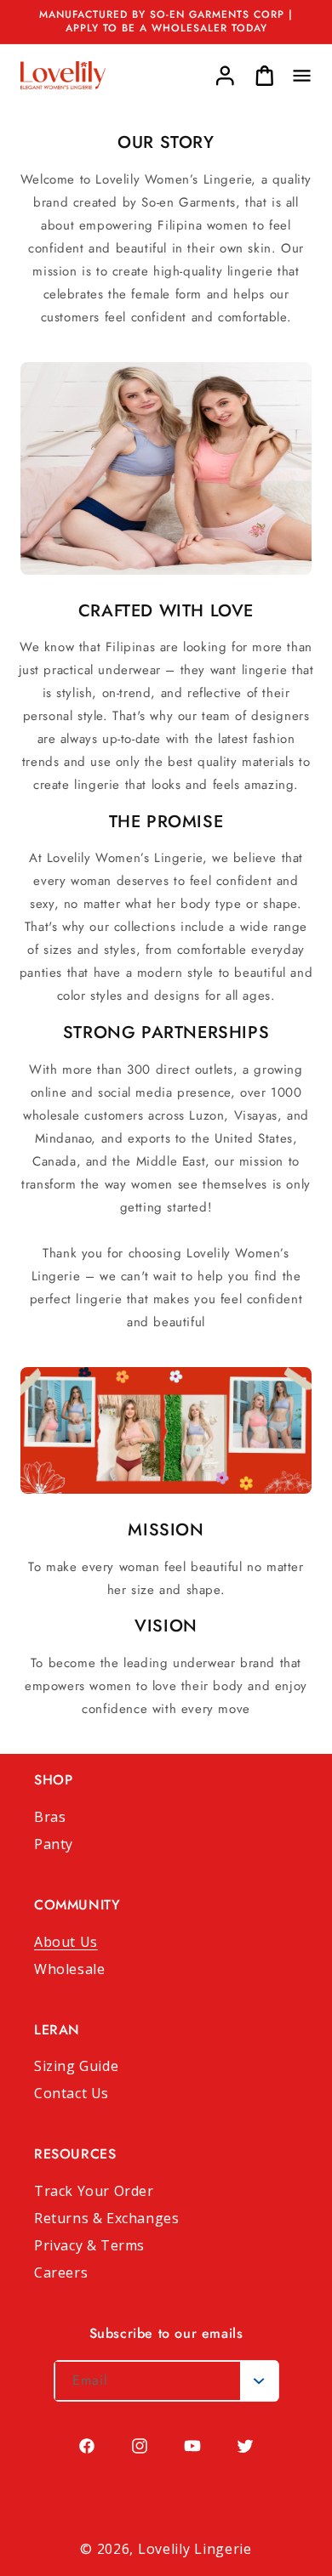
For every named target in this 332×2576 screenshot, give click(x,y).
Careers (61, 2272)
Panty (54, 1844)
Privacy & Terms (89, 2245)
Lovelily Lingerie (195, 2549)
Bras (50, 1817)
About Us (66, 1942)
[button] (301, 76)
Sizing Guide (76, 2066)
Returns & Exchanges (106, 2218)
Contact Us (72, 2093)
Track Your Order (94, 2191)
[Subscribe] (259, 2381)
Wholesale (69, 1969)
